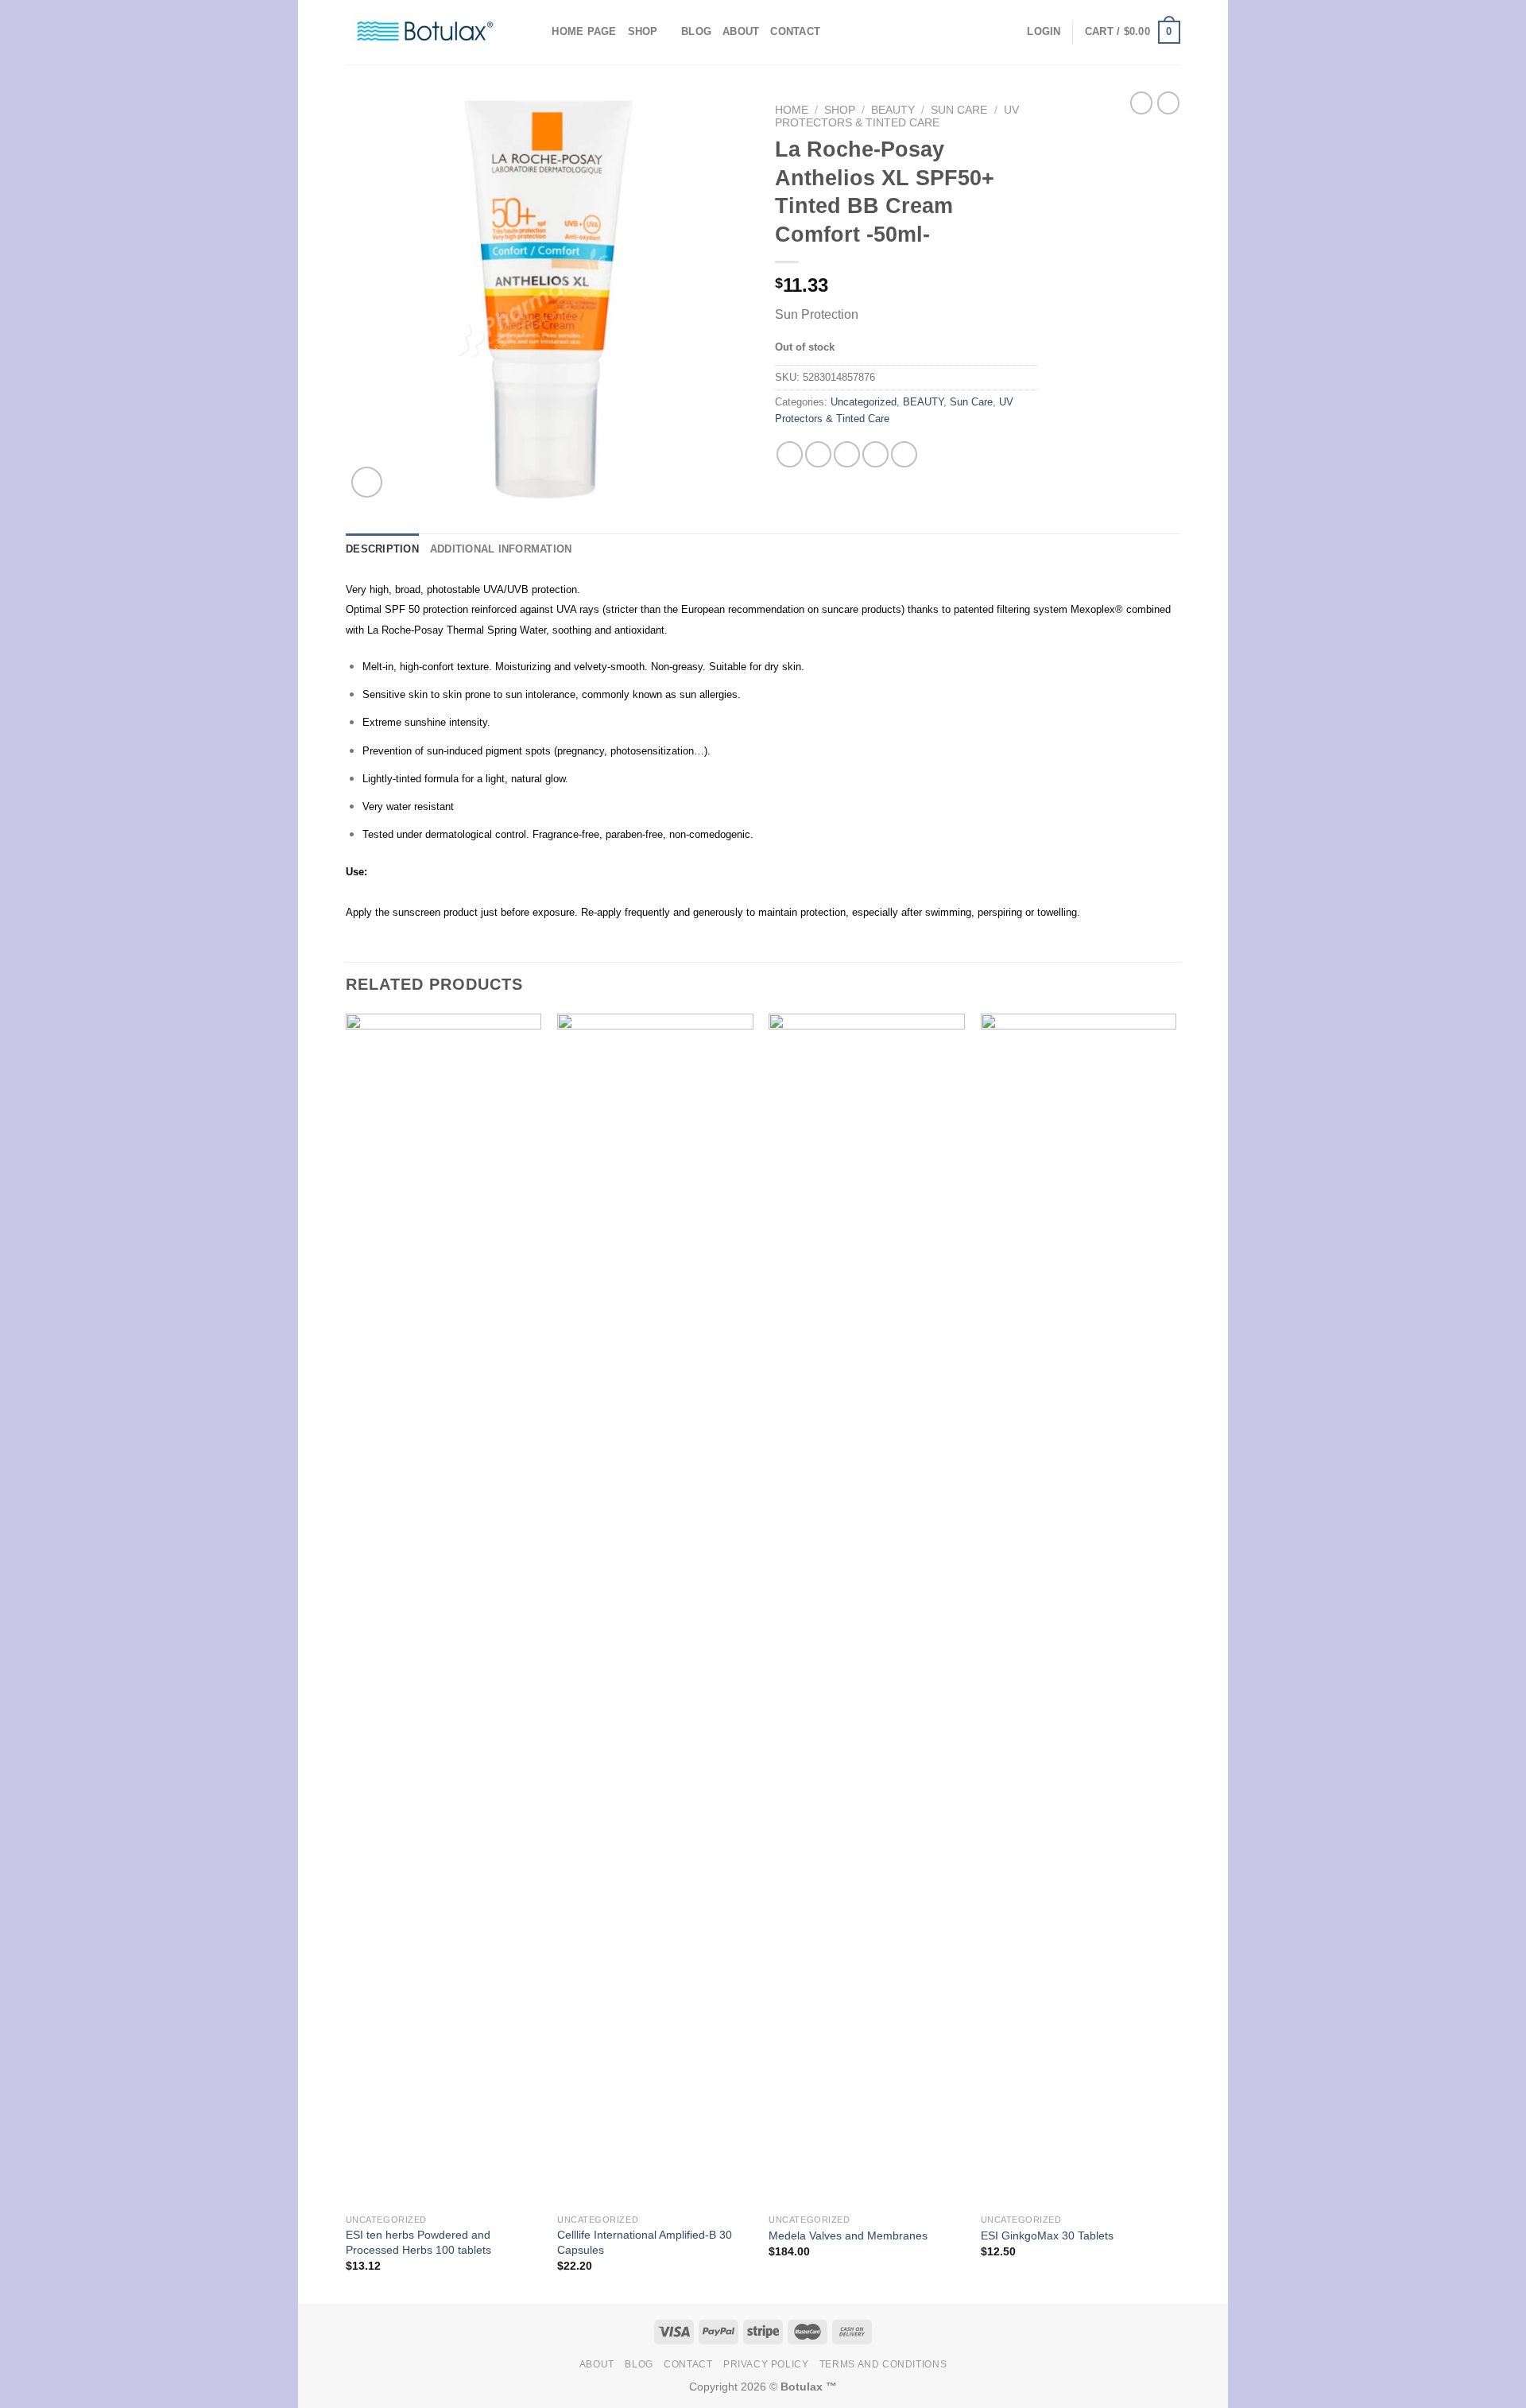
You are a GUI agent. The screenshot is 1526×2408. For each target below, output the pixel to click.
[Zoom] (367, 482)
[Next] (1175, 1657)
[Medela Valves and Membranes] (867, 1610)
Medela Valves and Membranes (848, 2235)
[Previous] (347, 1657)
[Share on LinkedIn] (904, 454)
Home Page (584, 31)
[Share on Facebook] (790, 454)
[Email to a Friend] (847, 454)
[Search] (534, 32)
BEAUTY (893, 110)
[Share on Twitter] (818, 454)
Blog (696, 31)
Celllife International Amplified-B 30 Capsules (645, 2242)
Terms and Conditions (883, 2364)
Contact (795, 31)
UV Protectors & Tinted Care (897, 116)
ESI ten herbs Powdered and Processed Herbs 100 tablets (418, 2242)
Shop (643, 31)
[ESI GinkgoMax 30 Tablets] (1079, 1610)
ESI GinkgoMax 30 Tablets (1047, 2235)
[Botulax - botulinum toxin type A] (425, 32)
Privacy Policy (766, 2364)
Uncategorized (864, 402)
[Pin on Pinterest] (875, 454)
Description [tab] (382, 549)
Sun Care (959, 110)
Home (792, 110)
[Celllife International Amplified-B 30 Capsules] (655, 1610)
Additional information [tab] (501, 549)
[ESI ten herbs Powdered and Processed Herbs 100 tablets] (444, 1610)
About (741, 31)
